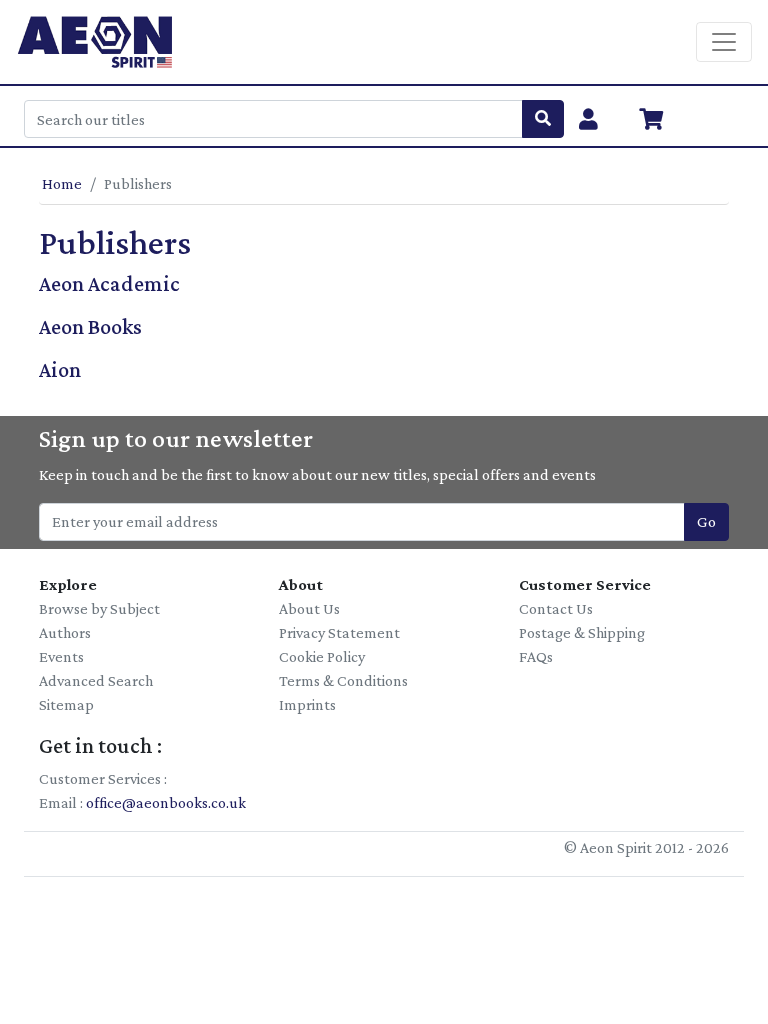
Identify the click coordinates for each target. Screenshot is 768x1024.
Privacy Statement (339, 632)
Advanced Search (96, 680)
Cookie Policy (322, 656)
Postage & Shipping (582, 632)
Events (61, 656)
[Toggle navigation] (724, 42)
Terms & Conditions (343, 680)
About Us (309, 608)
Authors (65, 632)
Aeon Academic (109, 283)
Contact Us (556, 608)
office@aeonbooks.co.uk (166, 802)
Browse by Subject (99, 608)
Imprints (307, 704)
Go (706, 521)
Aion (60, 369)
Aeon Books (90, 326)
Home (62, 183)
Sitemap (66, 704)
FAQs (536, 656)
